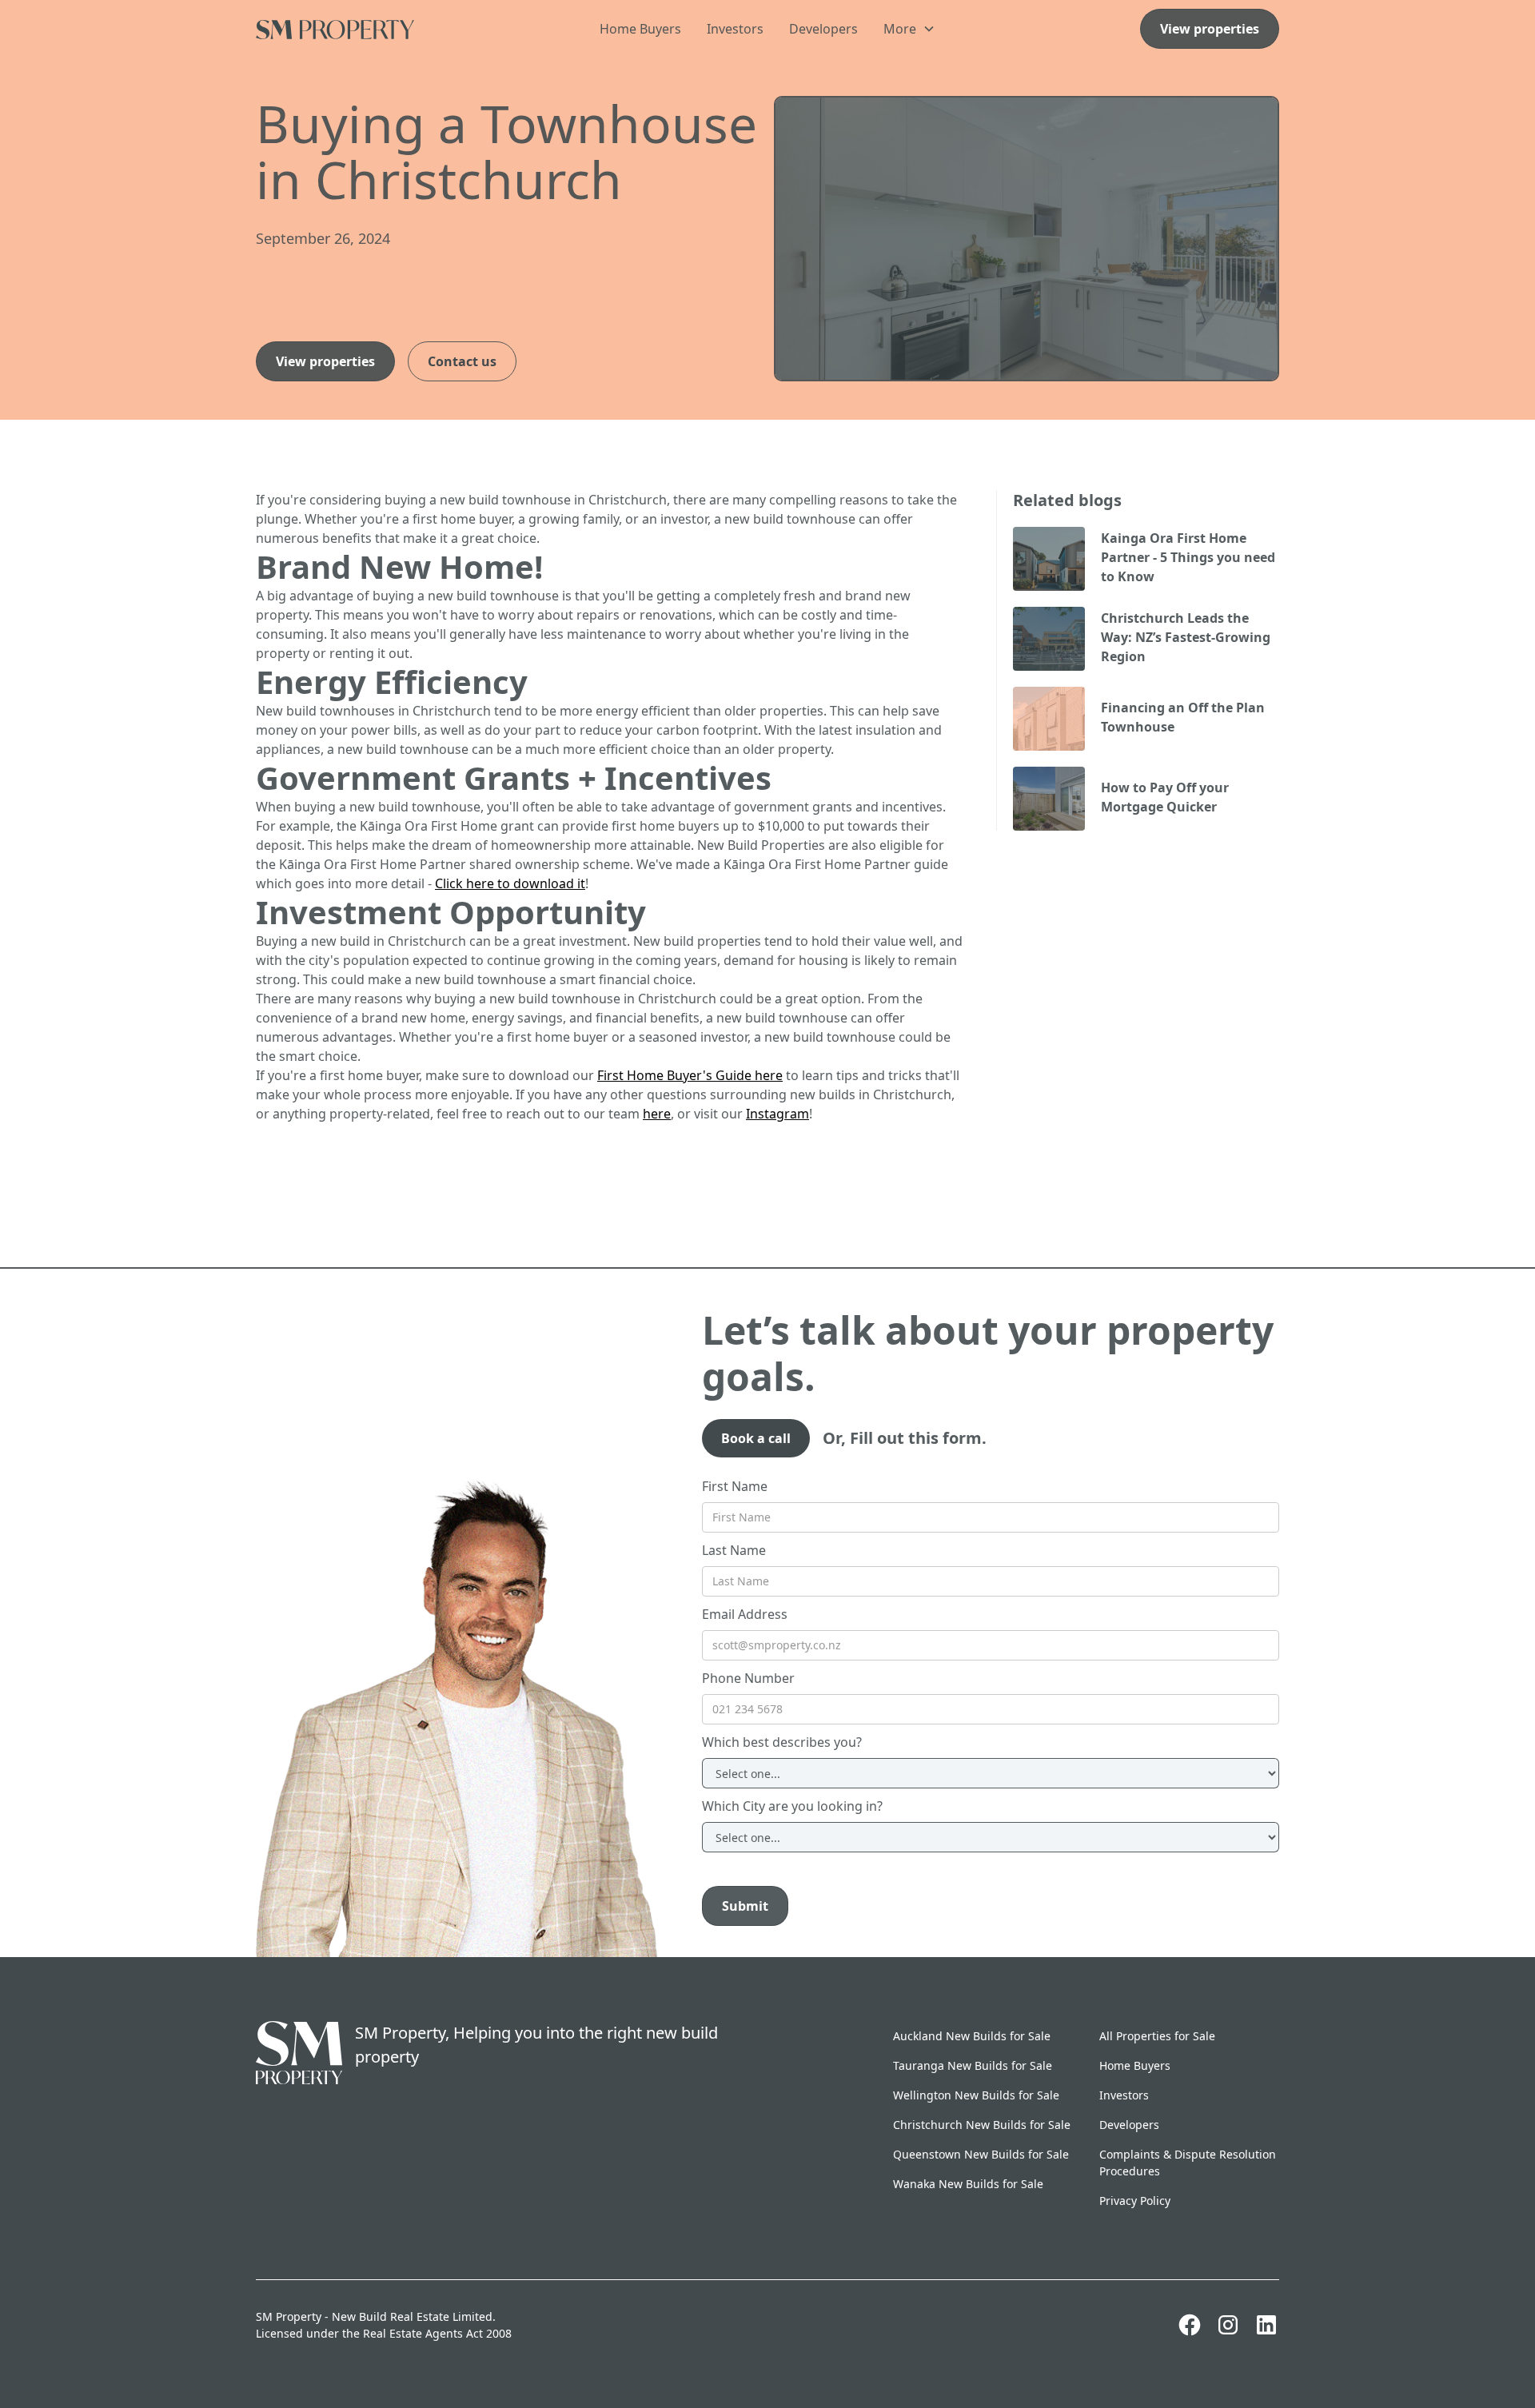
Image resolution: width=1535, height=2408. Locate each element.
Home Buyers (640, 29)
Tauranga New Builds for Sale (973, 2065)
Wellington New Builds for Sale (976, 2095)
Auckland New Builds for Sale (972, 2036)
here (657, 1114)
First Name (735, 1486)
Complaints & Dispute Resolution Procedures (1188, 2163)
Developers (823, 29)
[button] (909, 29)
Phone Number (748, 1678)
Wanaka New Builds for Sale (968, 2184)
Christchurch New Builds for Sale (982, 2125)
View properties (1210, 29)
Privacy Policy (1135, 2201)
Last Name (734, 1550)
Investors (735, 29)
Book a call (756, 1438)
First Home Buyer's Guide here (690, 1075)
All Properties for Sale (1157, 2036)
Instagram (777, 1114)
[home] (363, 28)
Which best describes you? (782, 1742)
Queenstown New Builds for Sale (981, 2154)
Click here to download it (510, 883)
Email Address (745, 1614)
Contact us (462, 361)
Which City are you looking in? (792, 1806)
